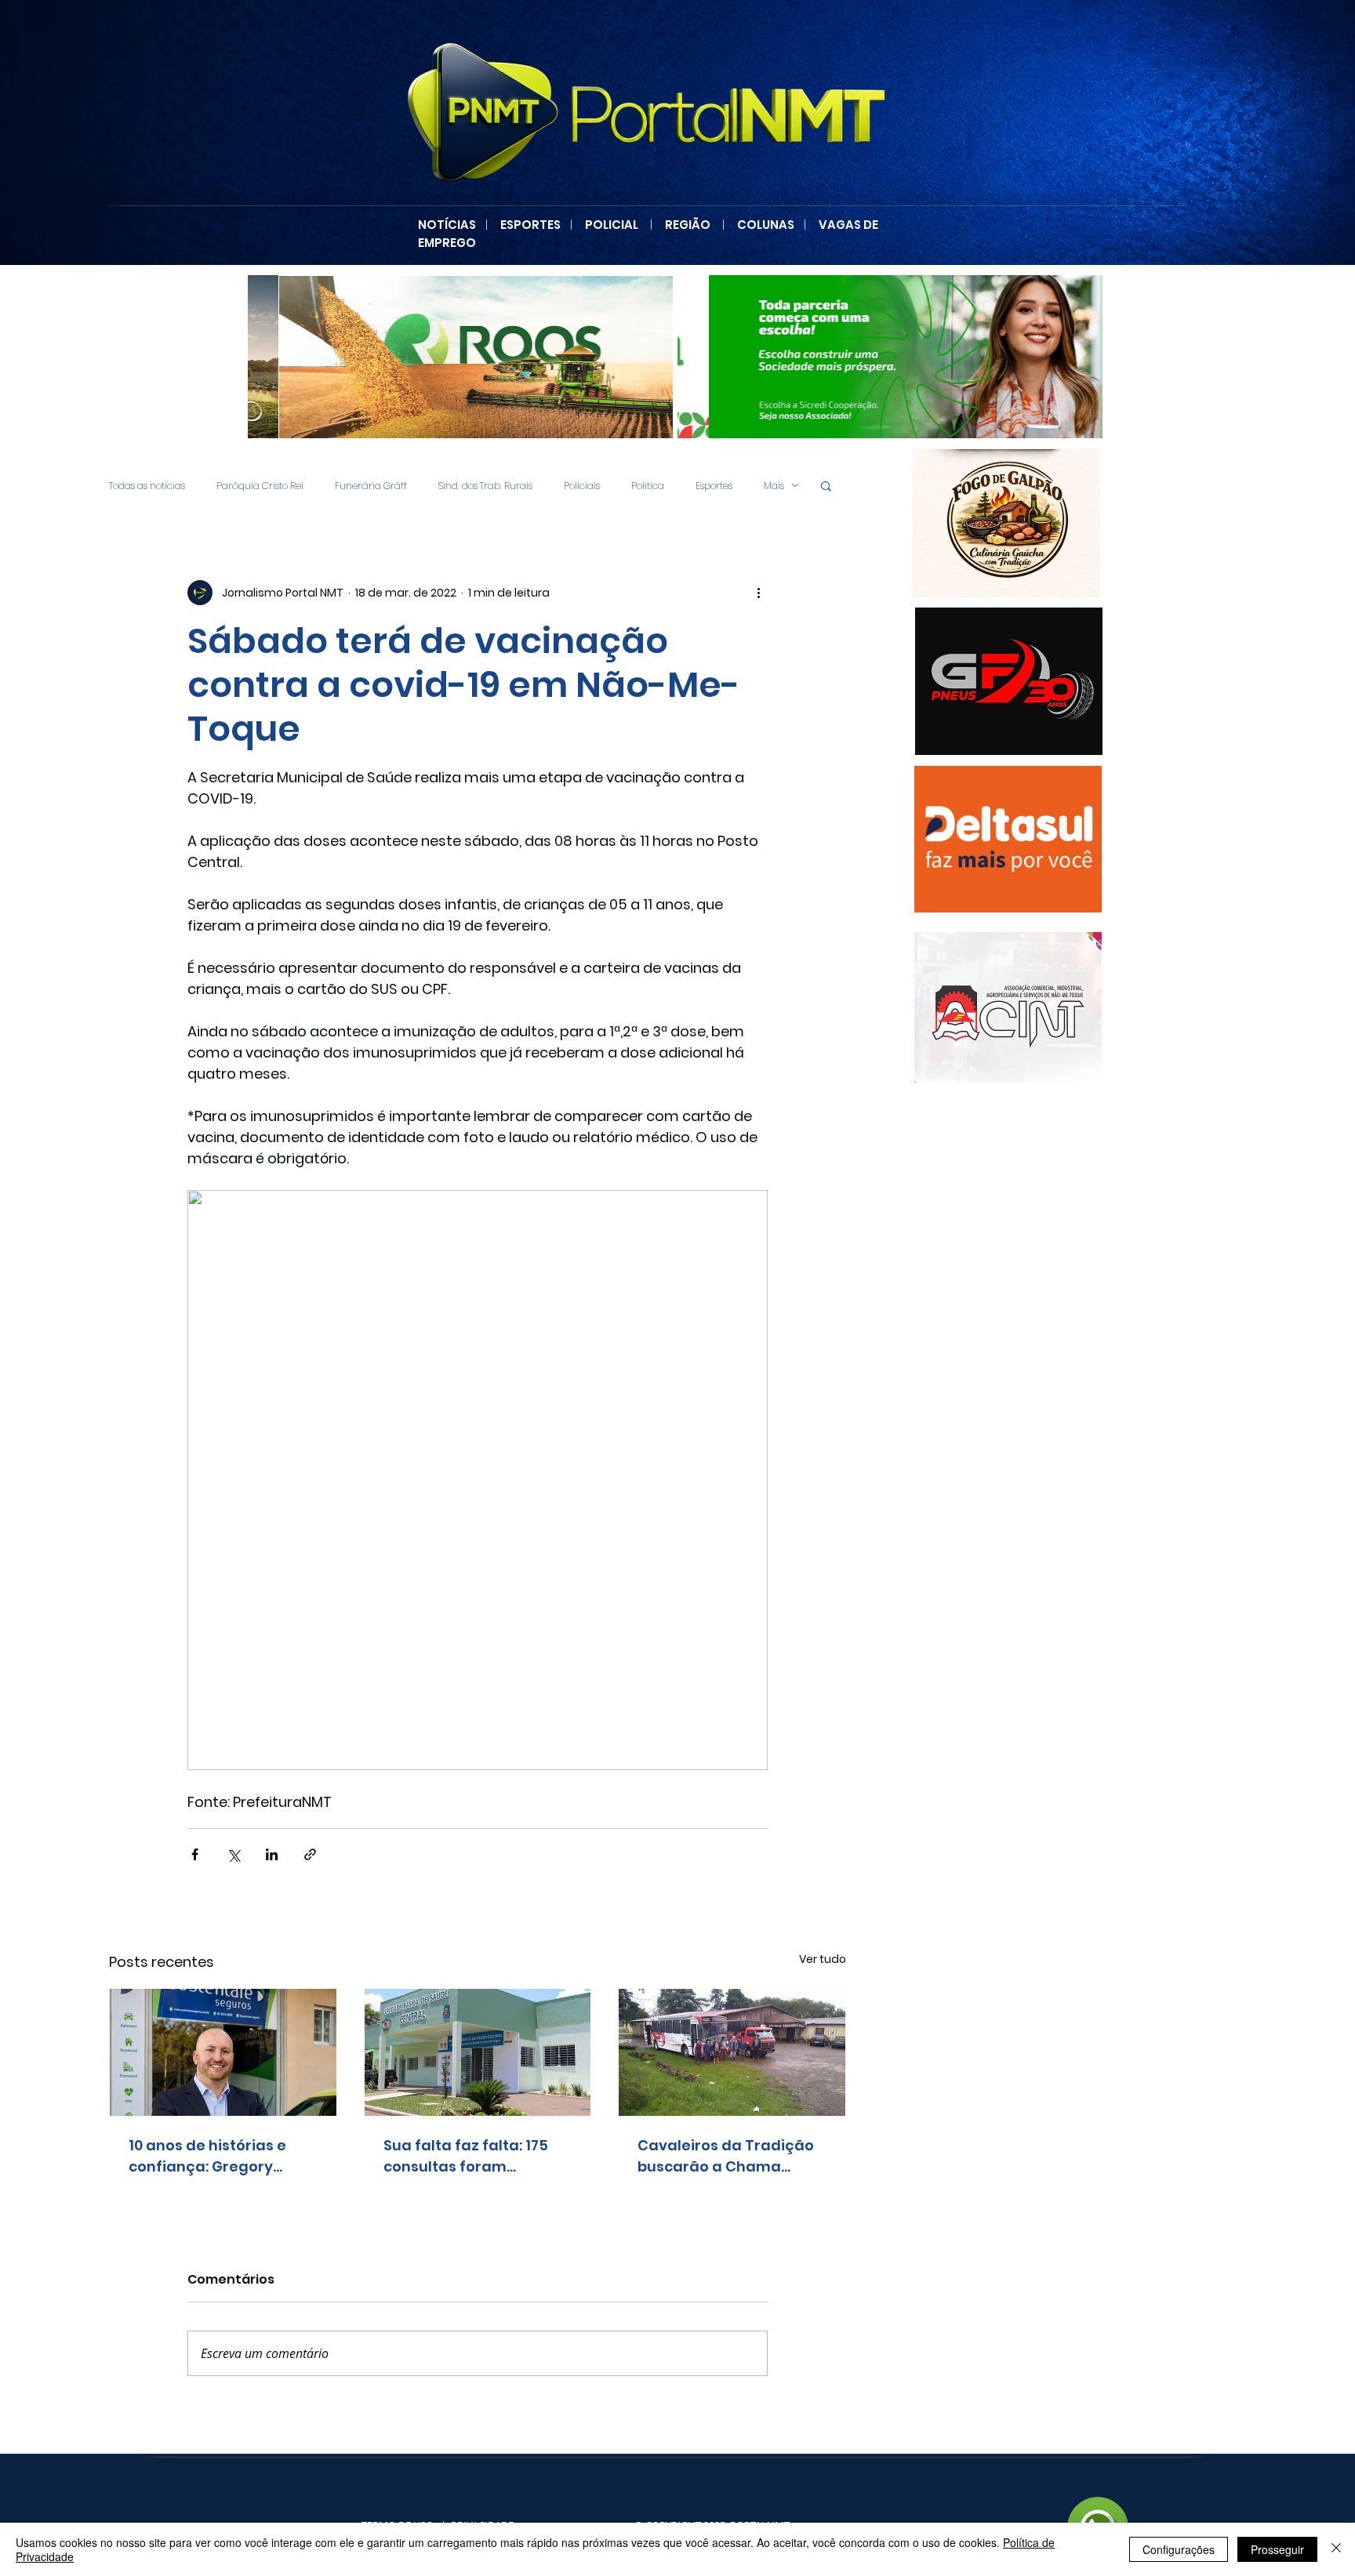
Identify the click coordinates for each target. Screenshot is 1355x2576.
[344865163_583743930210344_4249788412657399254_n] (1009, 681)
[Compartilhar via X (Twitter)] (233, 1854)
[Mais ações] (758, 593)
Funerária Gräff (371, 486)
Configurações (1179, 2549)
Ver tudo (823, 1959)
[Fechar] (1336, 2549)
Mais (774, 486)
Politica (648, 486)
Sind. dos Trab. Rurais (485, 486)
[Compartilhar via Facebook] (195, 1854)
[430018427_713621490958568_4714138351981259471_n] (460, 357)
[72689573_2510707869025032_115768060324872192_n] (1008, 1007)
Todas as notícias (147, 486)
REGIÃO (688, 225)
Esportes (714, 486)
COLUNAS (770, 225)
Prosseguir (1277, 2549)
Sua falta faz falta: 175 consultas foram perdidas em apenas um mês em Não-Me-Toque (474, 2156)
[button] (826, 485)
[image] (1006, 523)
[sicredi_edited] (890, 357)
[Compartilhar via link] (310, 1854)
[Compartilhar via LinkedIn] (272, 1854)
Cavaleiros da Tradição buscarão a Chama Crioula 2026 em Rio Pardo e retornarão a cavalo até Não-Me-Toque (726, 2156)
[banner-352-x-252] (1008, 839)
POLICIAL (612, 225)
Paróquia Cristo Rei (260, 486)
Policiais (582, 486)
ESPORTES (535, 225)
